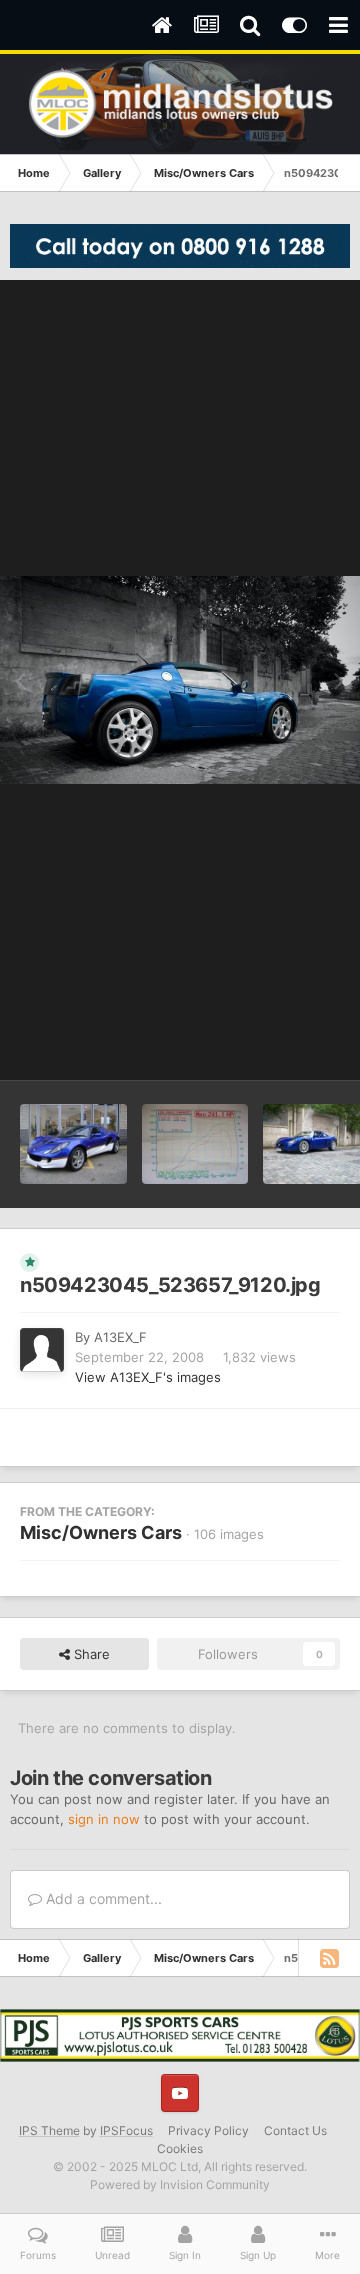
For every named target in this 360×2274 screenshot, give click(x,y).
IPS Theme (49, 2130)
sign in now (104, 1819)
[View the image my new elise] (73, 1144)
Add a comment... (102, 1898)
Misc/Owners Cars (101, 1532)
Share (90, 1654)
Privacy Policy (208, 2130)
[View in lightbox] (180, 680)
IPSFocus (126, 2130)
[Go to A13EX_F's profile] (42, 1350)
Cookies (180, 2148)
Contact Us (295, 2130)
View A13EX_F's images (148, 1377)
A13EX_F (120, 1337)
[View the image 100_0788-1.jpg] (195, 1144)
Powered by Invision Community (180, 2184)
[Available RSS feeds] (329, 1958)
